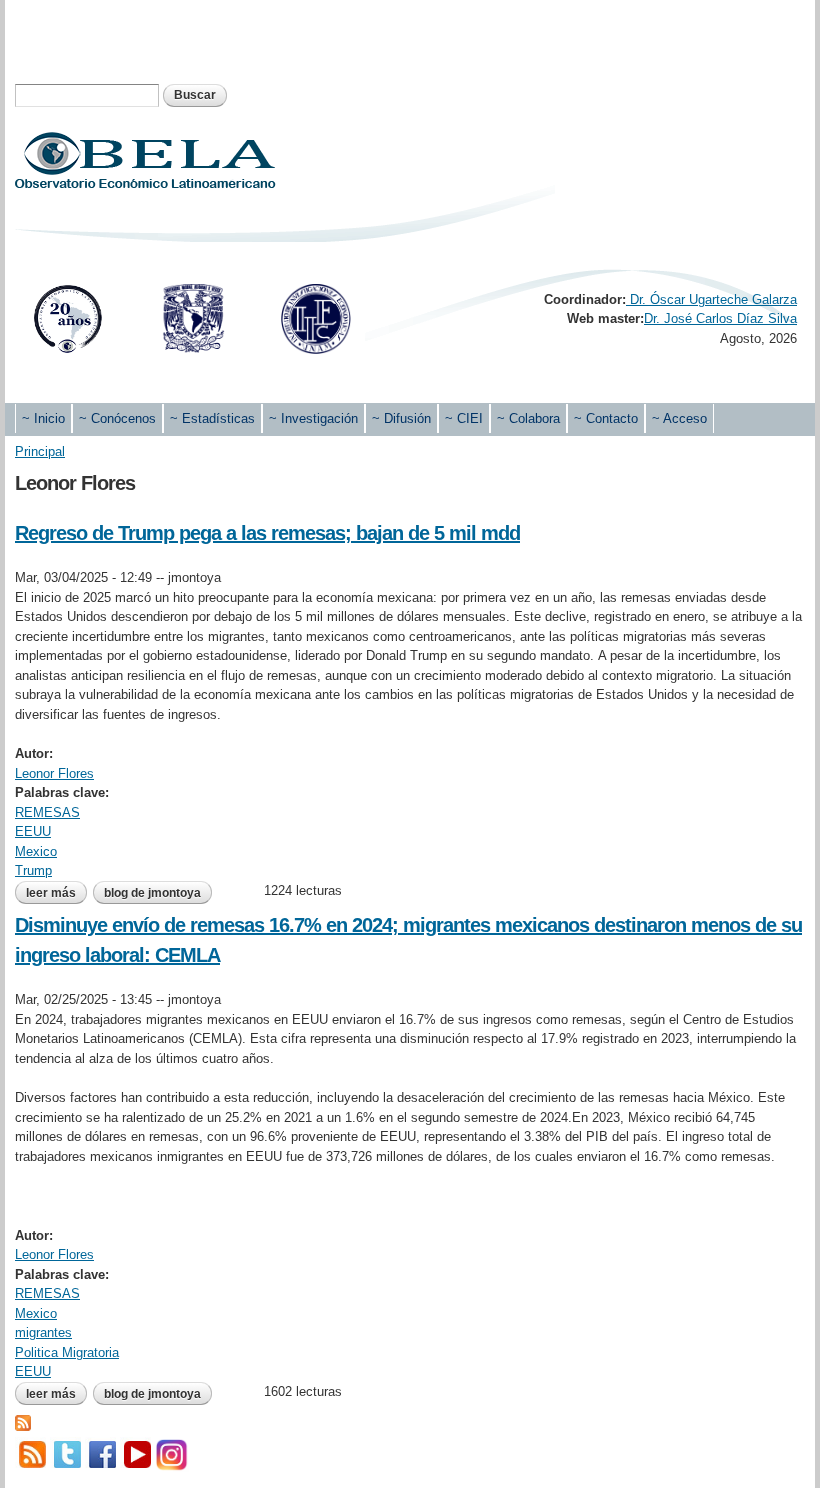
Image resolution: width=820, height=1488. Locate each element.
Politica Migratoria (67, 1352)
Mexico (36, 851)
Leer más (56, 893)
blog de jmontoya (152, 893)
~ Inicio (43, 418)
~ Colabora (528, 418)
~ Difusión (401, 418)
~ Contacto (606, 418)
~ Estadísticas (212, 418)
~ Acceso (679, 418)
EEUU (33, 831)
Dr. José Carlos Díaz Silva (720, 318)
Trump (33, 870)
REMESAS (47, 812)
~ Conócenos (117, 418)
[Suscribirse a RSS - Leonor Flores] (23, 1420)
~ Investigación (313, 418)
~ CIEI (464, 418)
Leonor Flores (54, 773)
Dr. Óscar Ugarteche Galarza (711, 299)
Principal (40, 451)
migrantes (43, 1332)
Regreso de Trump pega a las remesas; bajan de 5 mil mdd (267, 533)
